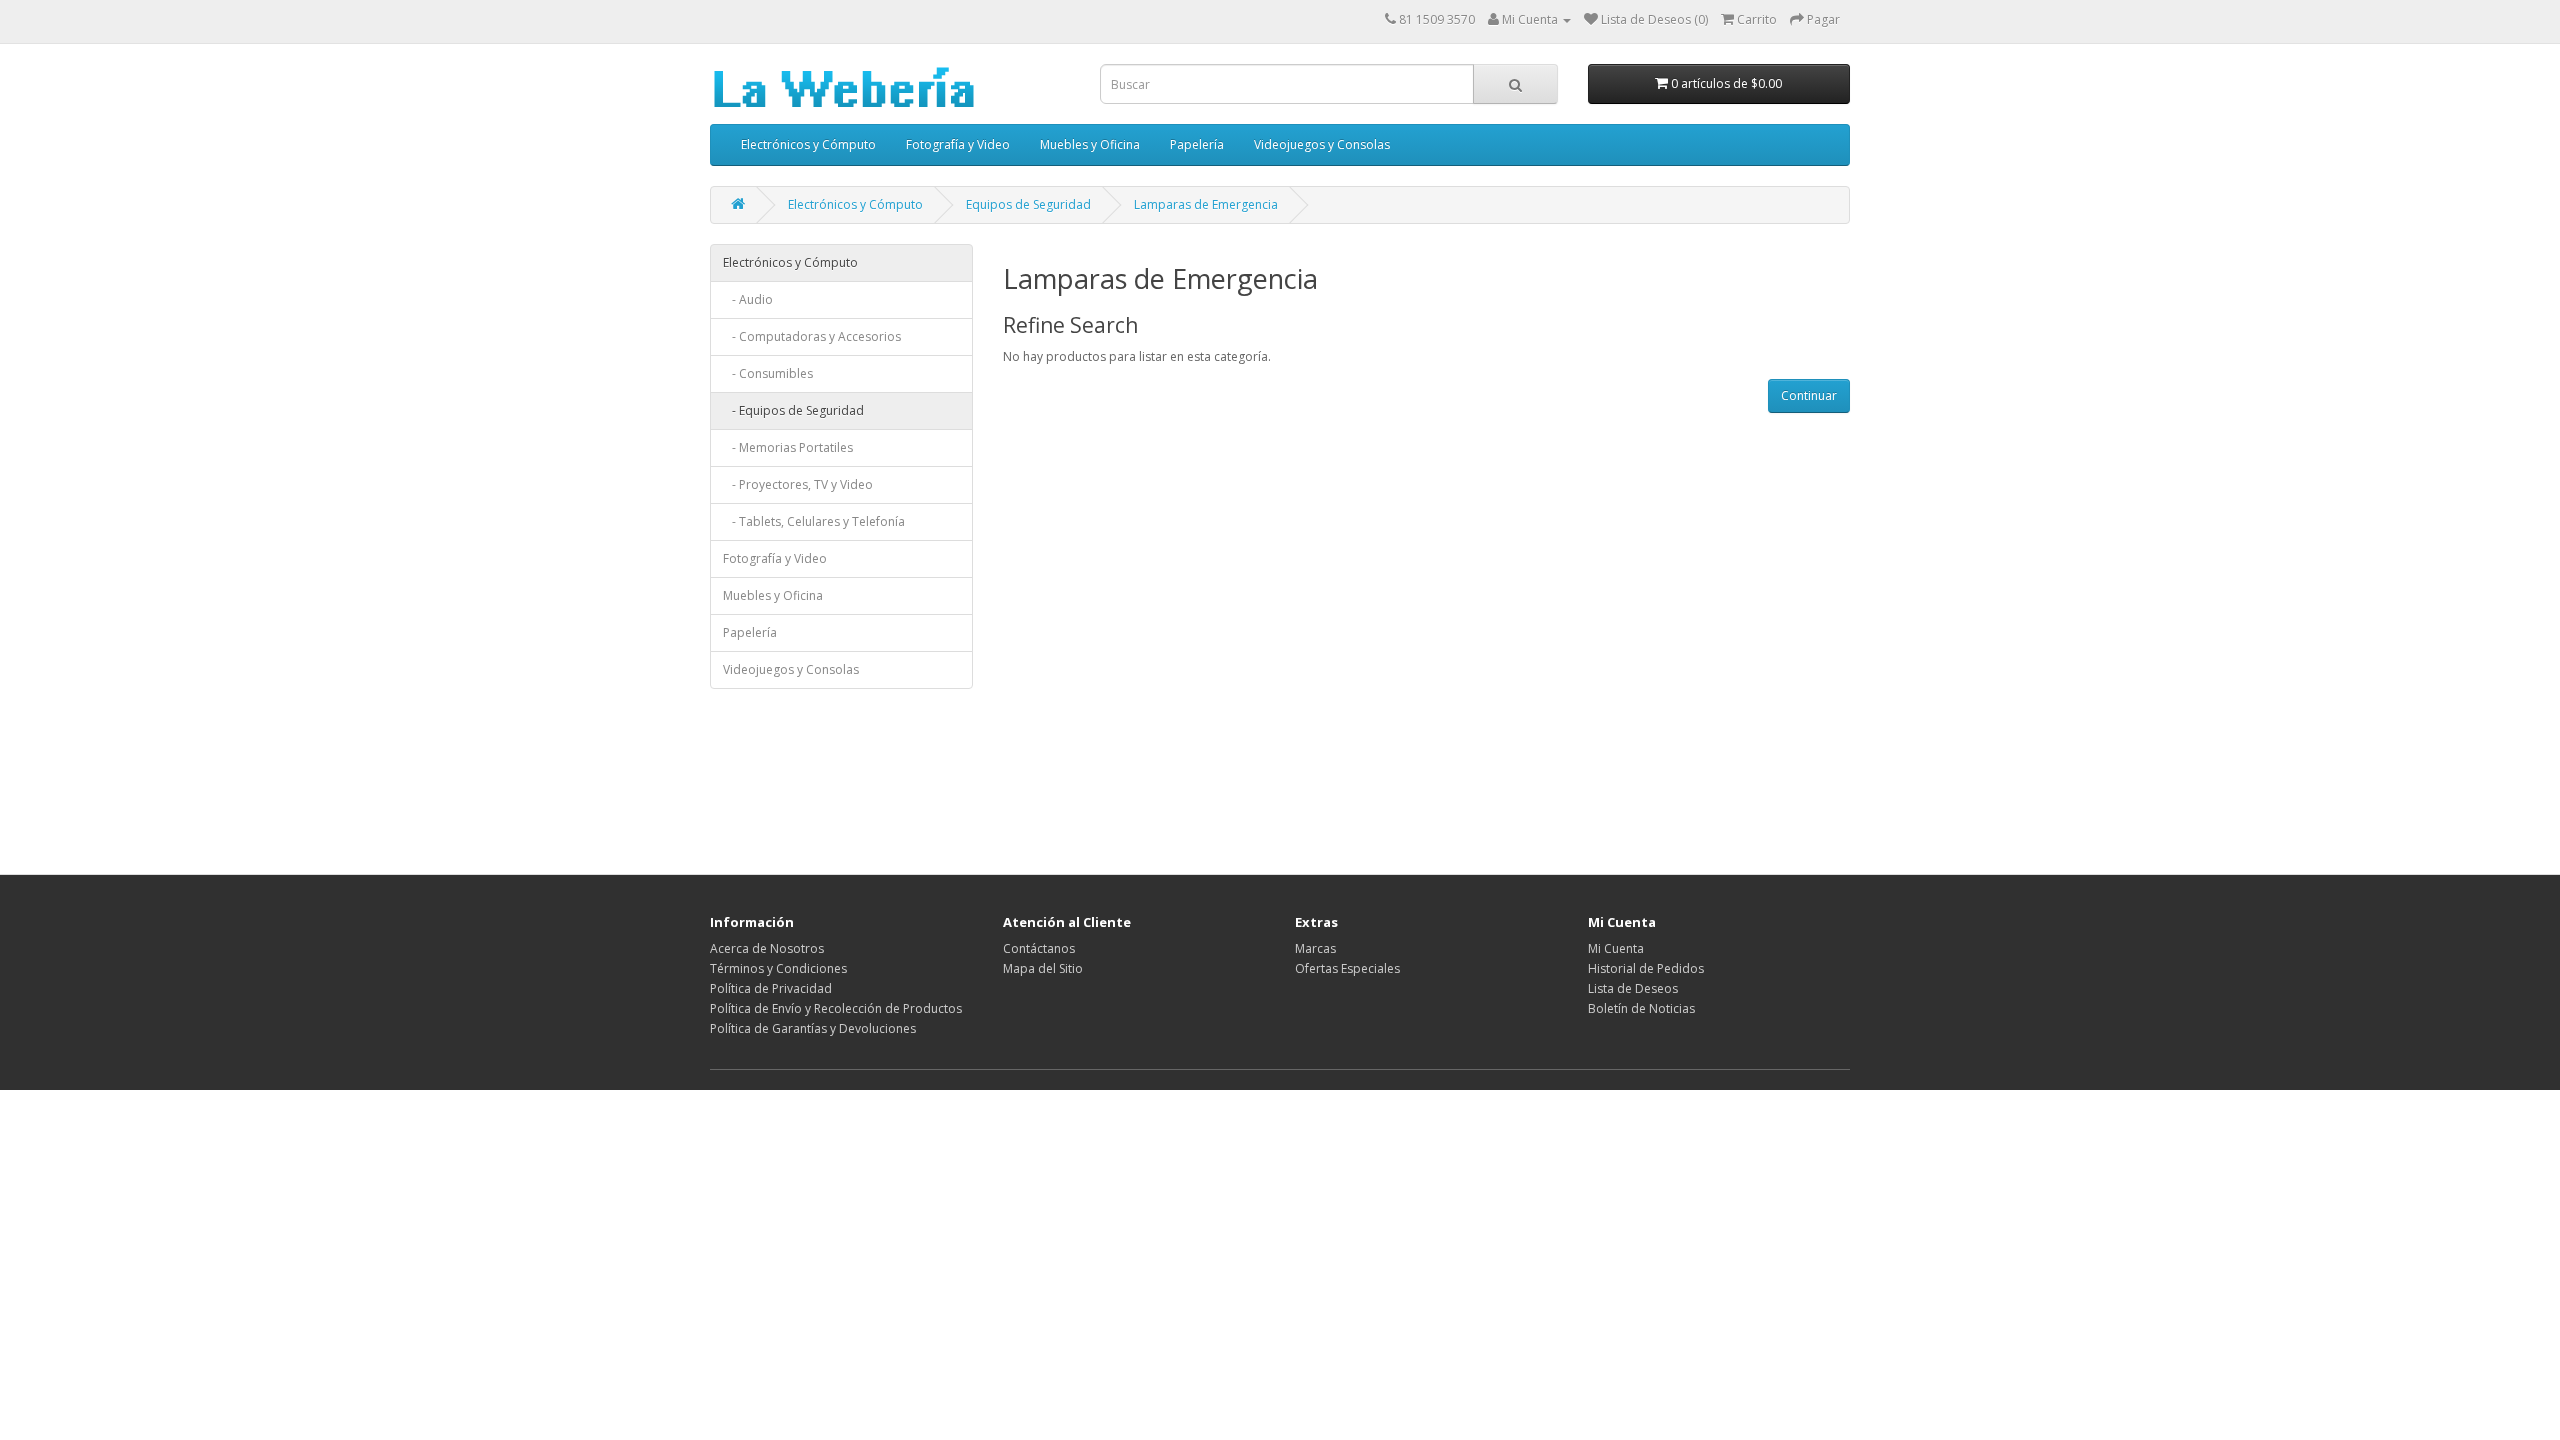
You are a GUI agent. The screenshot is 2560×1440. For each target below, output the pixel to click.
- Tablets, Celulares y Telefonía (814, 521)
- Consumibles (768, 373)
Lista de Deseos (1633, 988)
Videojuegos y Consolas (1322, 144)
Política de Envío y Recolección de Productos (836, 1008)
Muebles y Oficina (1090, 144)
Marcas (1315, 948)
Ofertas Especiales (1347, 968)
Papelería (1197, 144)
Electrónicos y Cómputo (808, 144)
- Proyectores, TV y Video (798, 484)
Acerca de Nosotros (767, 948)
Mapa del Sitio (1043, 968)
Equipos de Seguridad (1028, 204)
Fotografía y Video (958, 144)
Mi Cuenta (1616, 948)
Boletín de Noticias (1641, 1008)
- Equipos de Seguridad (793, 410)
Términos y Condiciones (778, 968)
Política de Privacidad (771, 988)
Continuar (1809, 395)
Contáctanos (1039, 948)
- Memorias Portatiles (788, 447)
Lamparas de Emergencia (1206, 204)
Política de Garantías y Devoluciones (813, 1028)
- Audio (748, 299)
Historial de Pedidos (1646, 968)
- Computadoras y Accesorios (812, 336)
